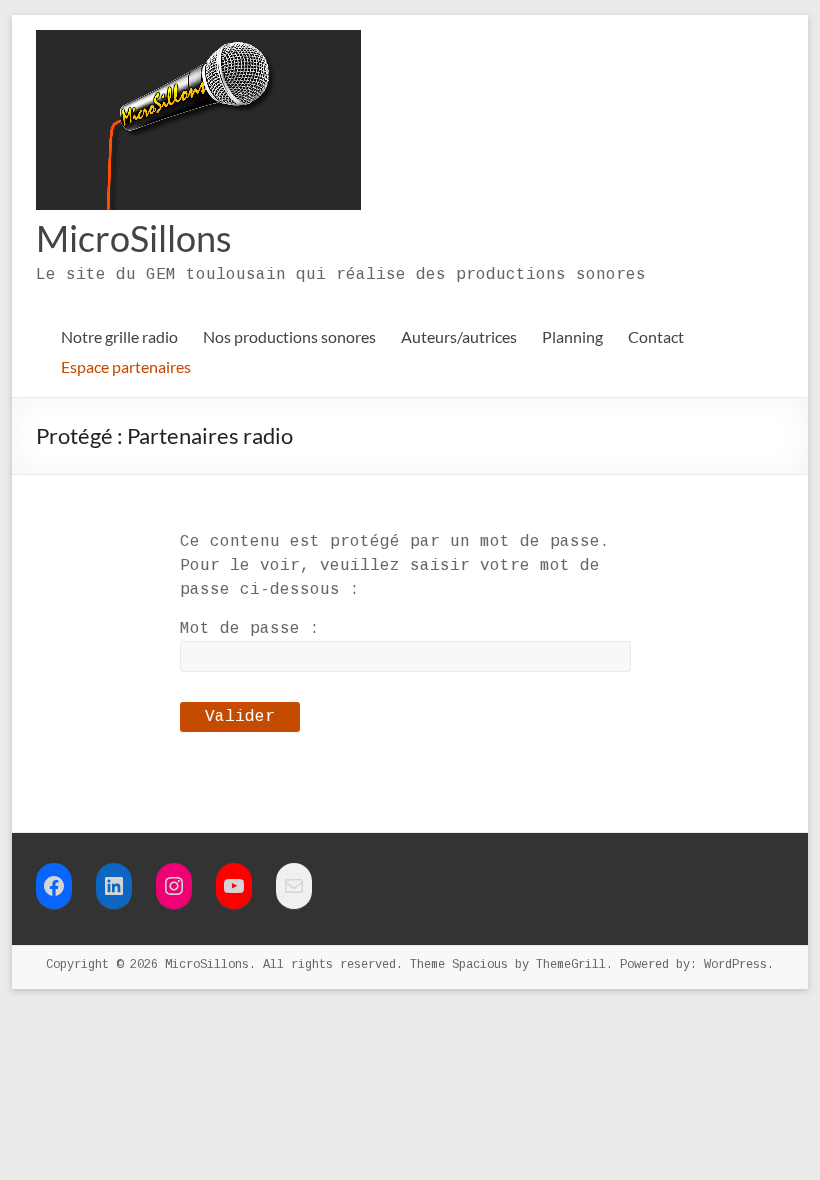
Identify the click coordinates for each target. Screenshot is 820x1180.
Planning (572, 336)
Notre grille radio (119, 336)
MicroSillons (134, 238)
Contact (656, 336)
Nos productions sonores (289, 336)
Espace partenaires (126, 366)
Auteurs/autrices (459, 336)
